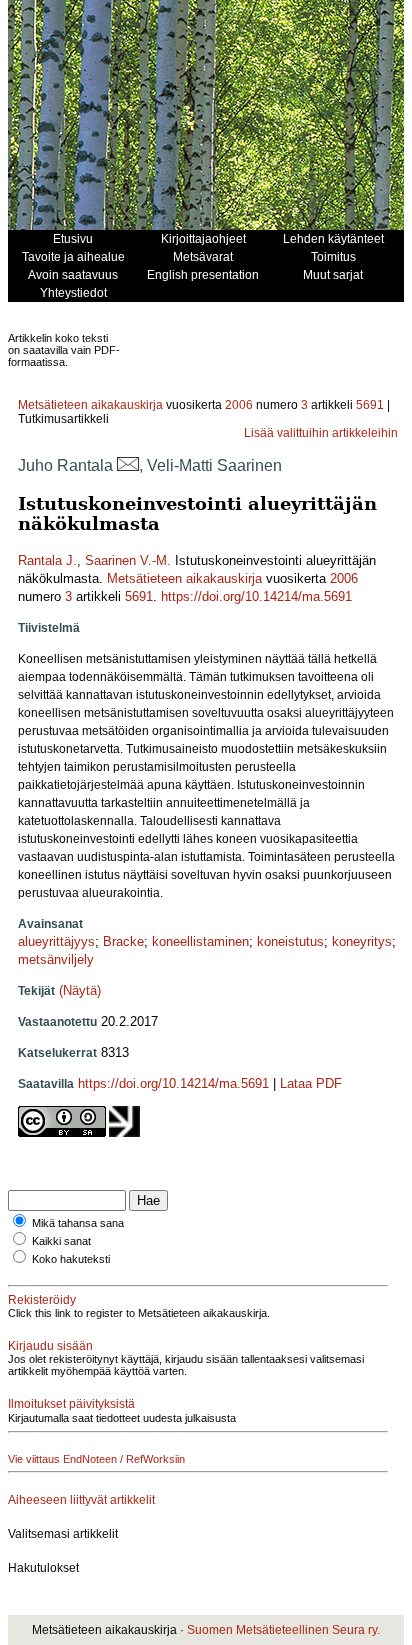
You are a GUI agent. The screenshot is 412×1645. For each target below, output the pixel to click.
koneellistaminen (200, 941)
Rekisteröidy (42, 1300)
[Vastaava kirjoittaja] (128, 465)
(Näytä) (80, 990)
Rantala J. (47, 560)
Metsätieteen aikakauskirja (90, 405)
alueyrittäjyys (56, 941)
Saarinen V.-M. (128, 560)
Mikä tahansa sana (78, 1223)
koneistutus (290, 941)
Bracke (123, 941)
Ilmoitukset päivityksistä (71, 1404)
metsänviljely (56, 959)
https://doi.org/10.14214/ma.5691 (256, 596)
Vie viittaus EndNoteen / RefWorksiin (96, 1459)
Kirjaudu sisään (50, 1346)
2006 (239, 405)
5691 (370, 405)
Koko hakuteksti (71, 1259)
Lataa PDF (311, 1083)
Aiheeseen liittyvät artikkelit (81, 1500)
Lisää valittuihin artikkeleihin (321, 433)
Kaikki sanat (61, 1241)
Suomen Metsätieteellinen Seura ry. (283, 1630)
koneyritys (362, 941)
